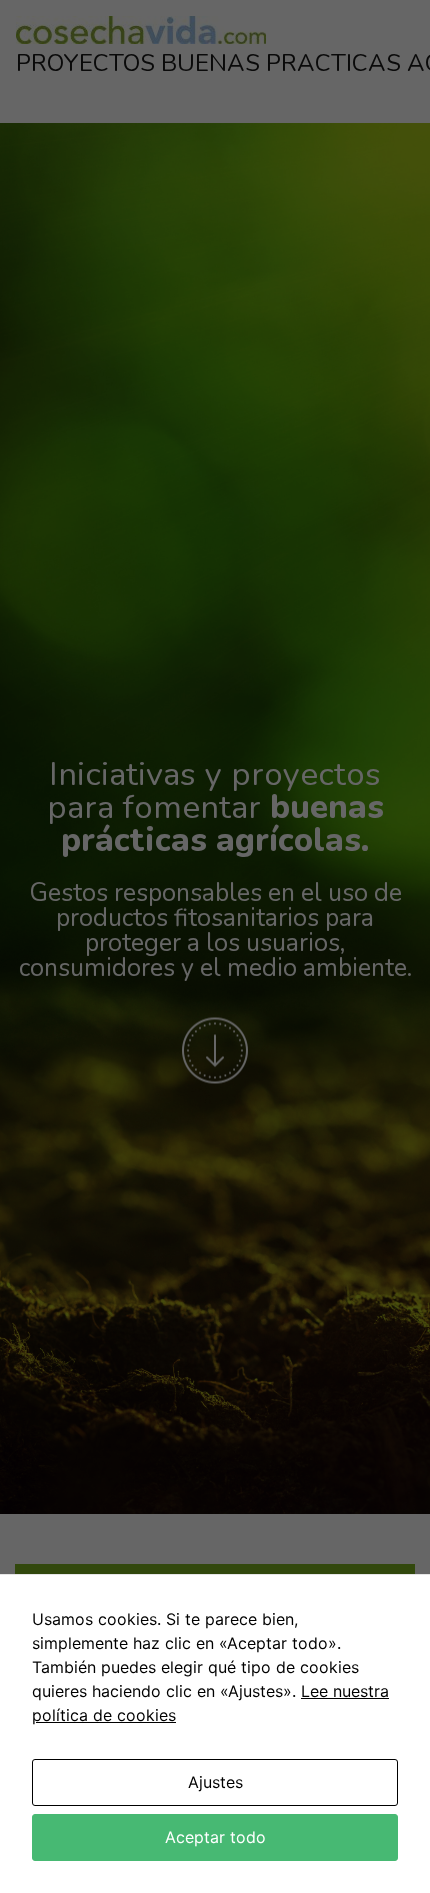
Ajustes (215, 1782)
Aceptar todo (215, 1837)
